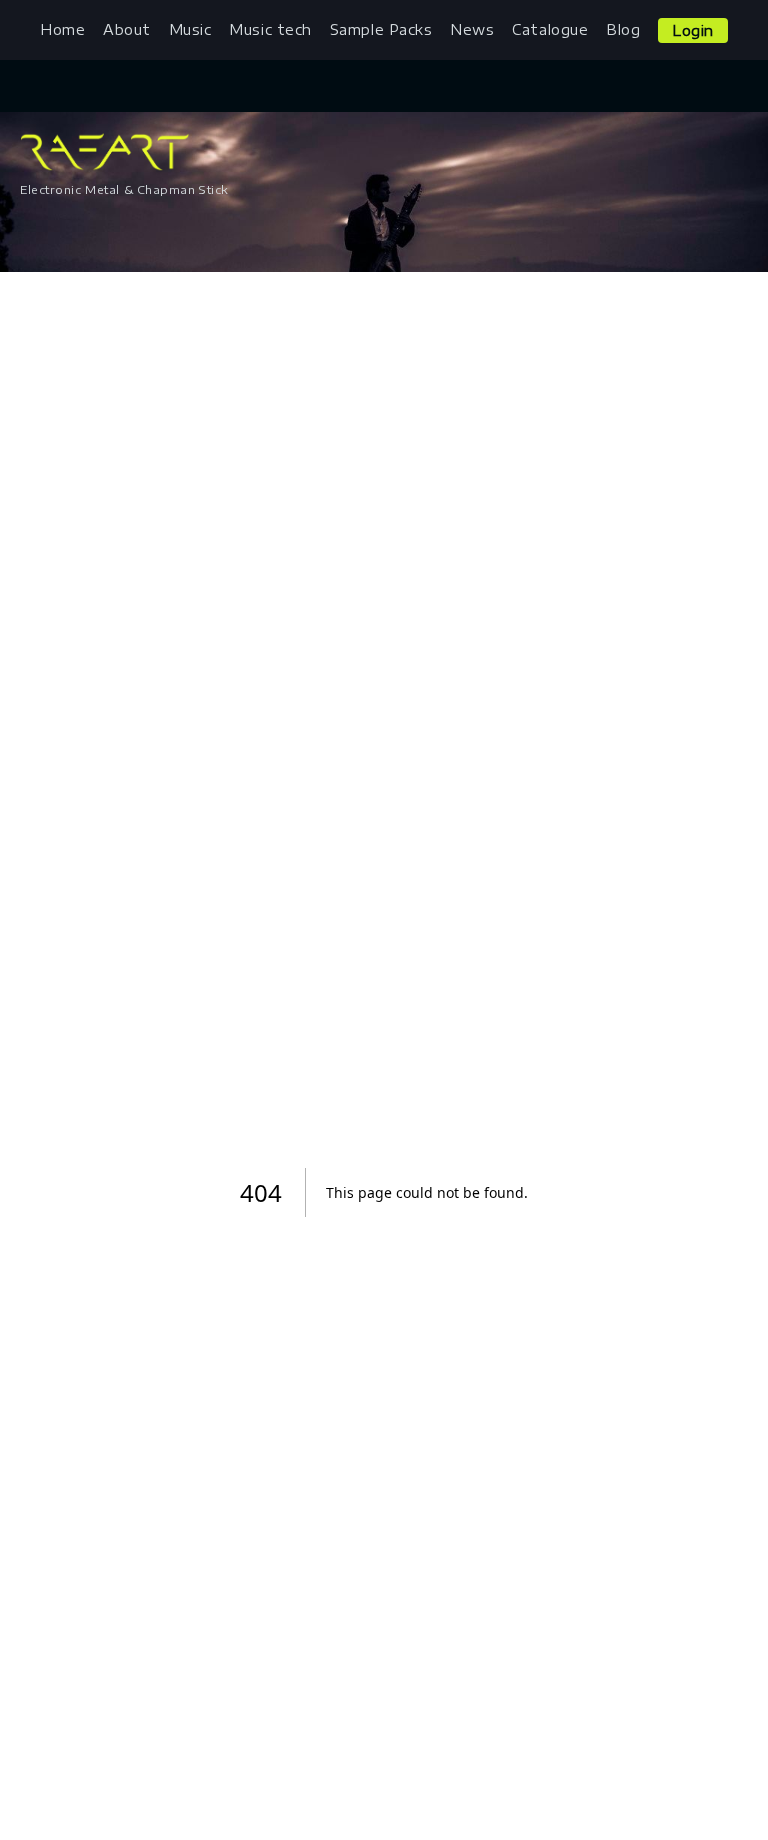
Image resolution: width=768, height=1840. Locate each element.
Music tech (270, 29)
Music (190, 29)
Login (693, 30)
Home (62, 29)
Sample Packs (381, 29)
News (472, 29)
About (127, 29)
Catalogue (550, 29)
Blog (623, 29)
